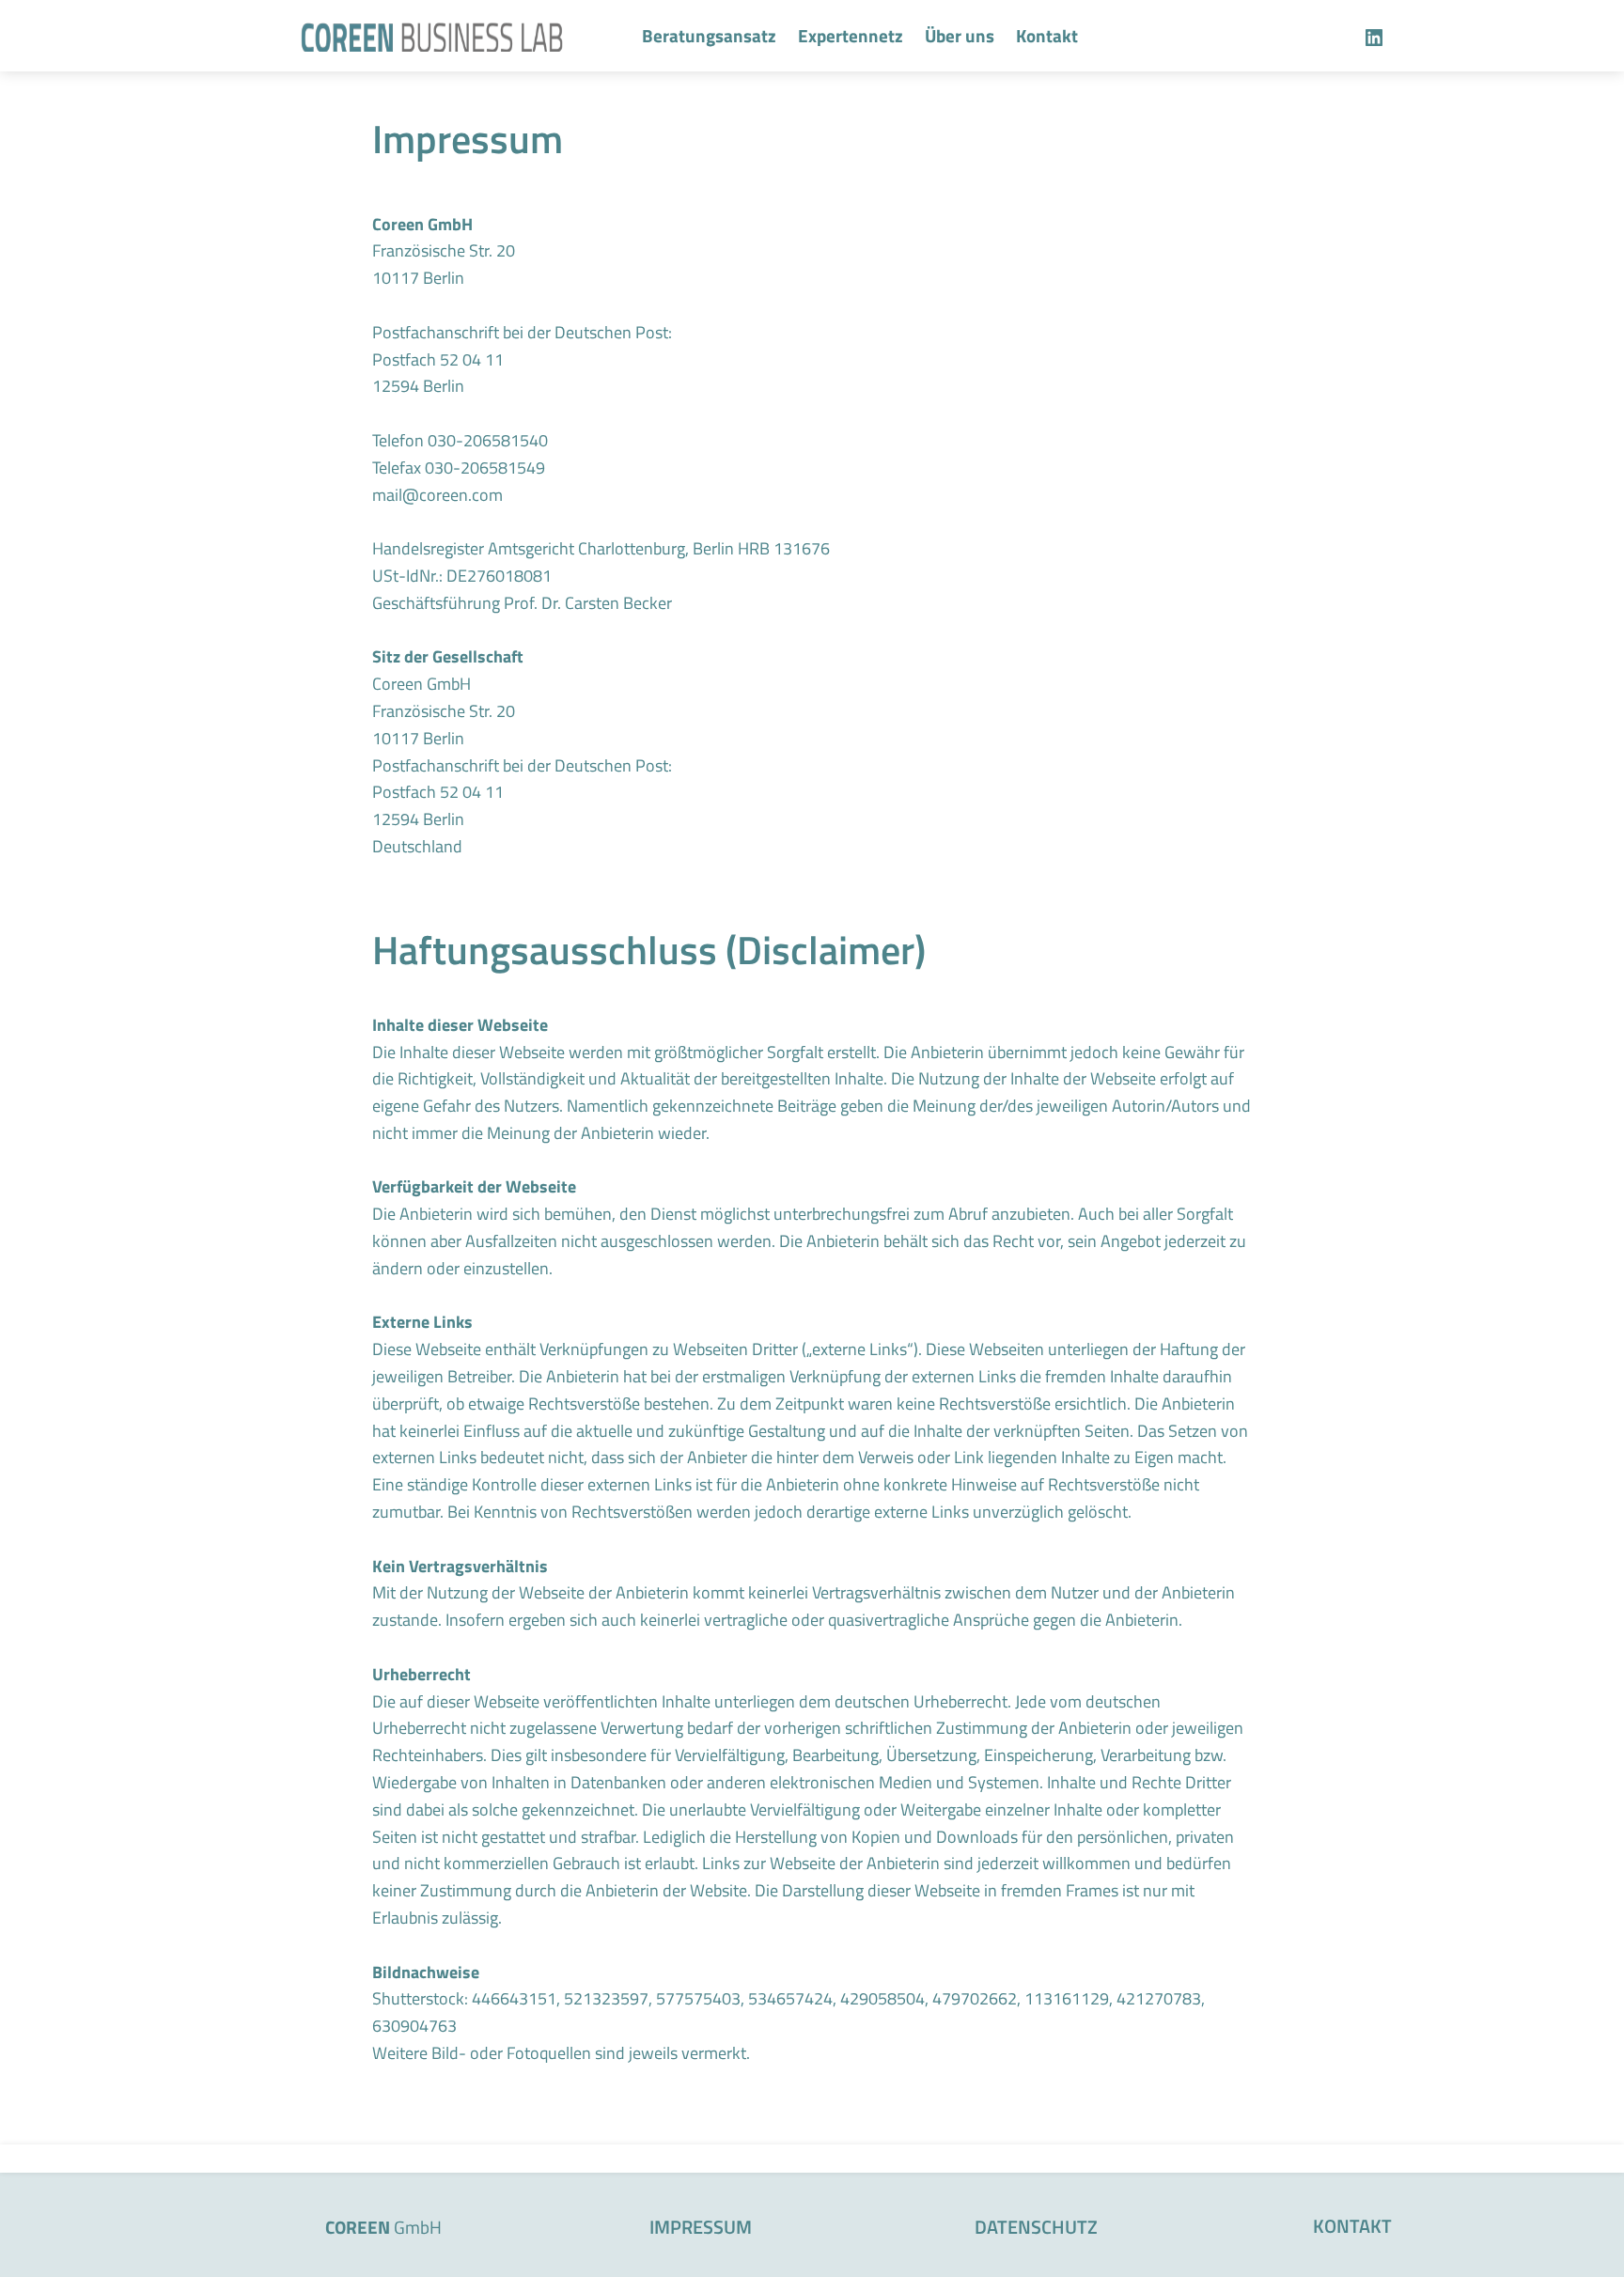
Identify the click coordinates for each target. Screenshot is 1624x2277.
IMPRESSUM (701, 2227)
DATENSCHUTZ (1036, 2227)
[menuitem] (709, 36)
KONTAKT (1352, 2226)
